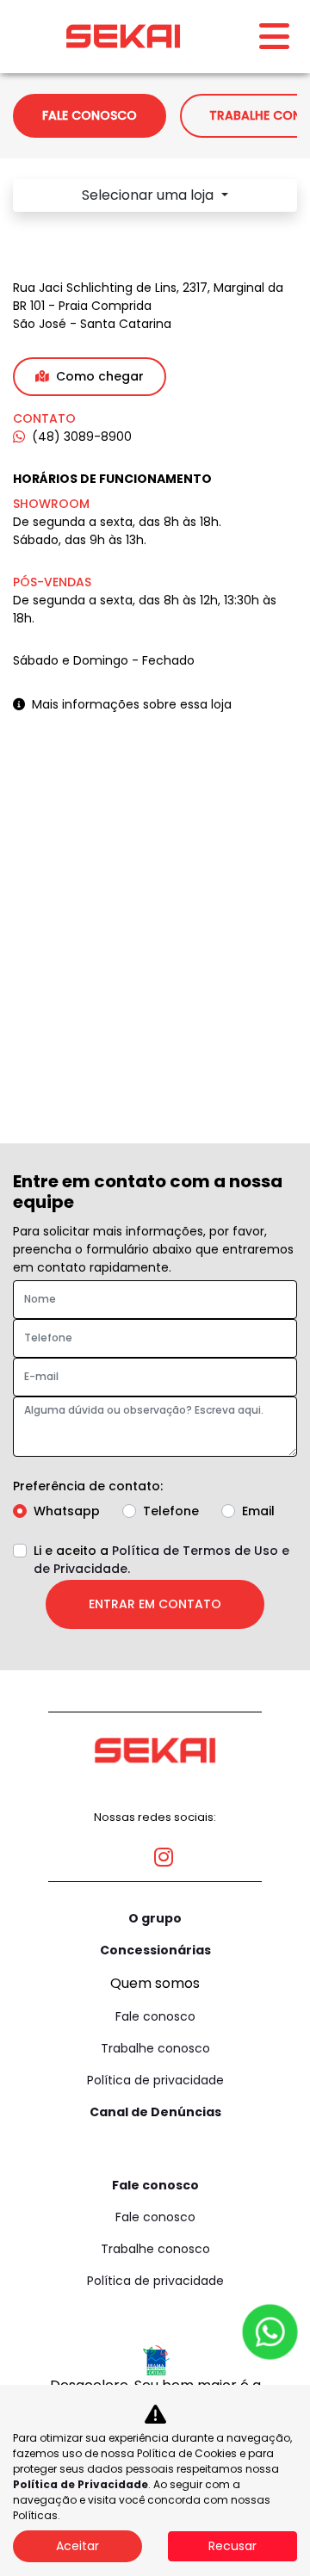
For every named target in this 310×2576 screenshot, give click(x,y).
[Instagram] (154, 1850)
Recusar (232, 2546)
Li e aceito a (161, 1560)
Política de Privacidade (81, 2484)
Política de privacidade (155, 2080)
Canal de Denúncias (155, 2112)
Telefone (171, 1511)
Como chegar (100, 376)
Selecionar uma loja (149, 195)
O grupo (155, 1918)
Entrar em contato (155, 1604)
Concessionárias (155, 1950)
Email (258, 1511)
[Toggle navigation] (274, 37)
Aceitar (77, 2546)
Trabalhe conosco (155, 2048)
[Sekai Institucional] (123, 36)
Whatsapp (67, 1511)
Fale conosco (155, 2016)
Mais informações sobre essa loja (132, 704)
